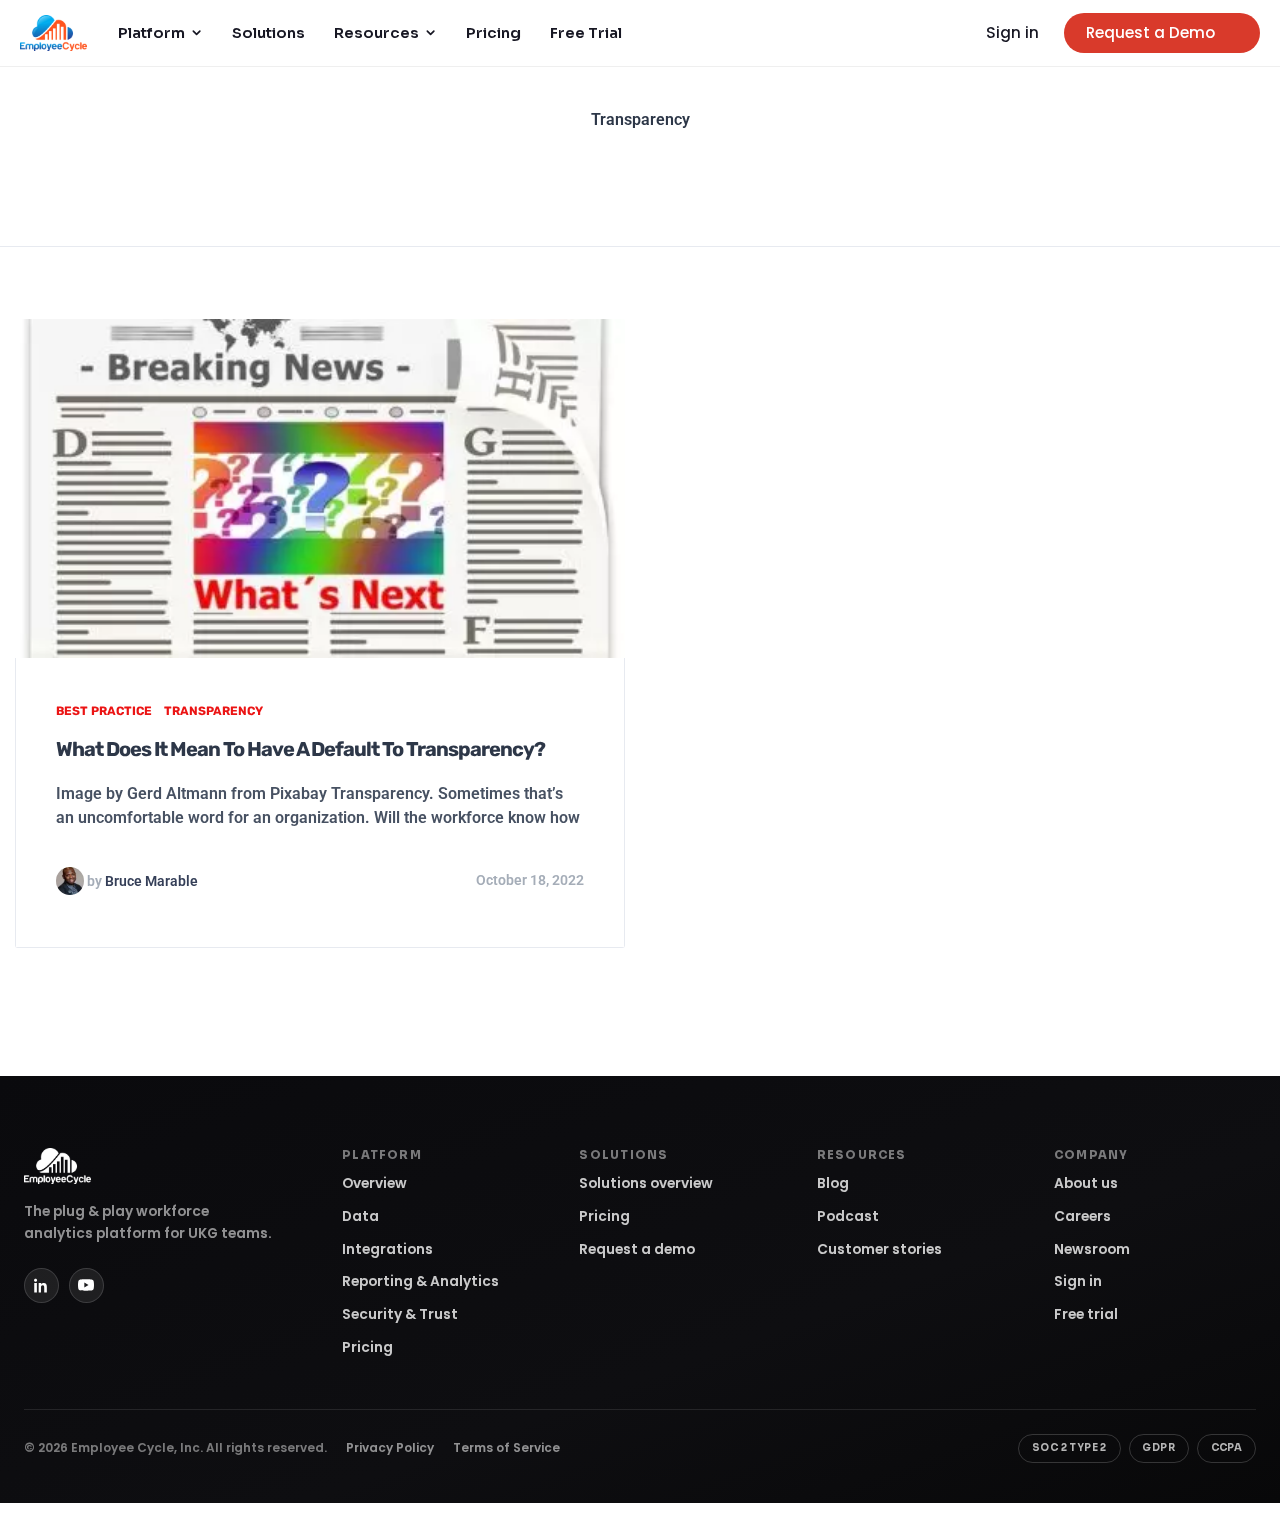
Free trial (1086, 1314)
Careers (1082, 1216)
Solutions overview (646, 1183)
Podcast (848, 1216)
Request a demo (637, 1249)
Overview (374, 1183)
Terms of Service (506, 1447)
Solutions (268, 33)
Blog (833, 1183)
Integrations (387, 1249)
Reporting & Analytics (420, 1281)
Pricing (493, 33)
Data (360, 1216)
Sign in (1012, 32)
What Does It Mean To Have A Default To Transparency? (300, 749)
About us (1086, 1183)
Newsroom (1092, 1249)
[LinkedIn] (41, 1285)
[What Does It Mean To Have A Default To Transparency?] (320, 487)
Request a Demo (1150, 32)
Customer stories (879, 1249)
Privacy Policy (390, 1447)
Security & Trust (400, 1314)
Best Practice (104, 711)
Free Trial (586, 33)
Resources (376, 33)
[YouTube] (86, 1285)
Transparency (213, 711)
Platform (151, 33)
